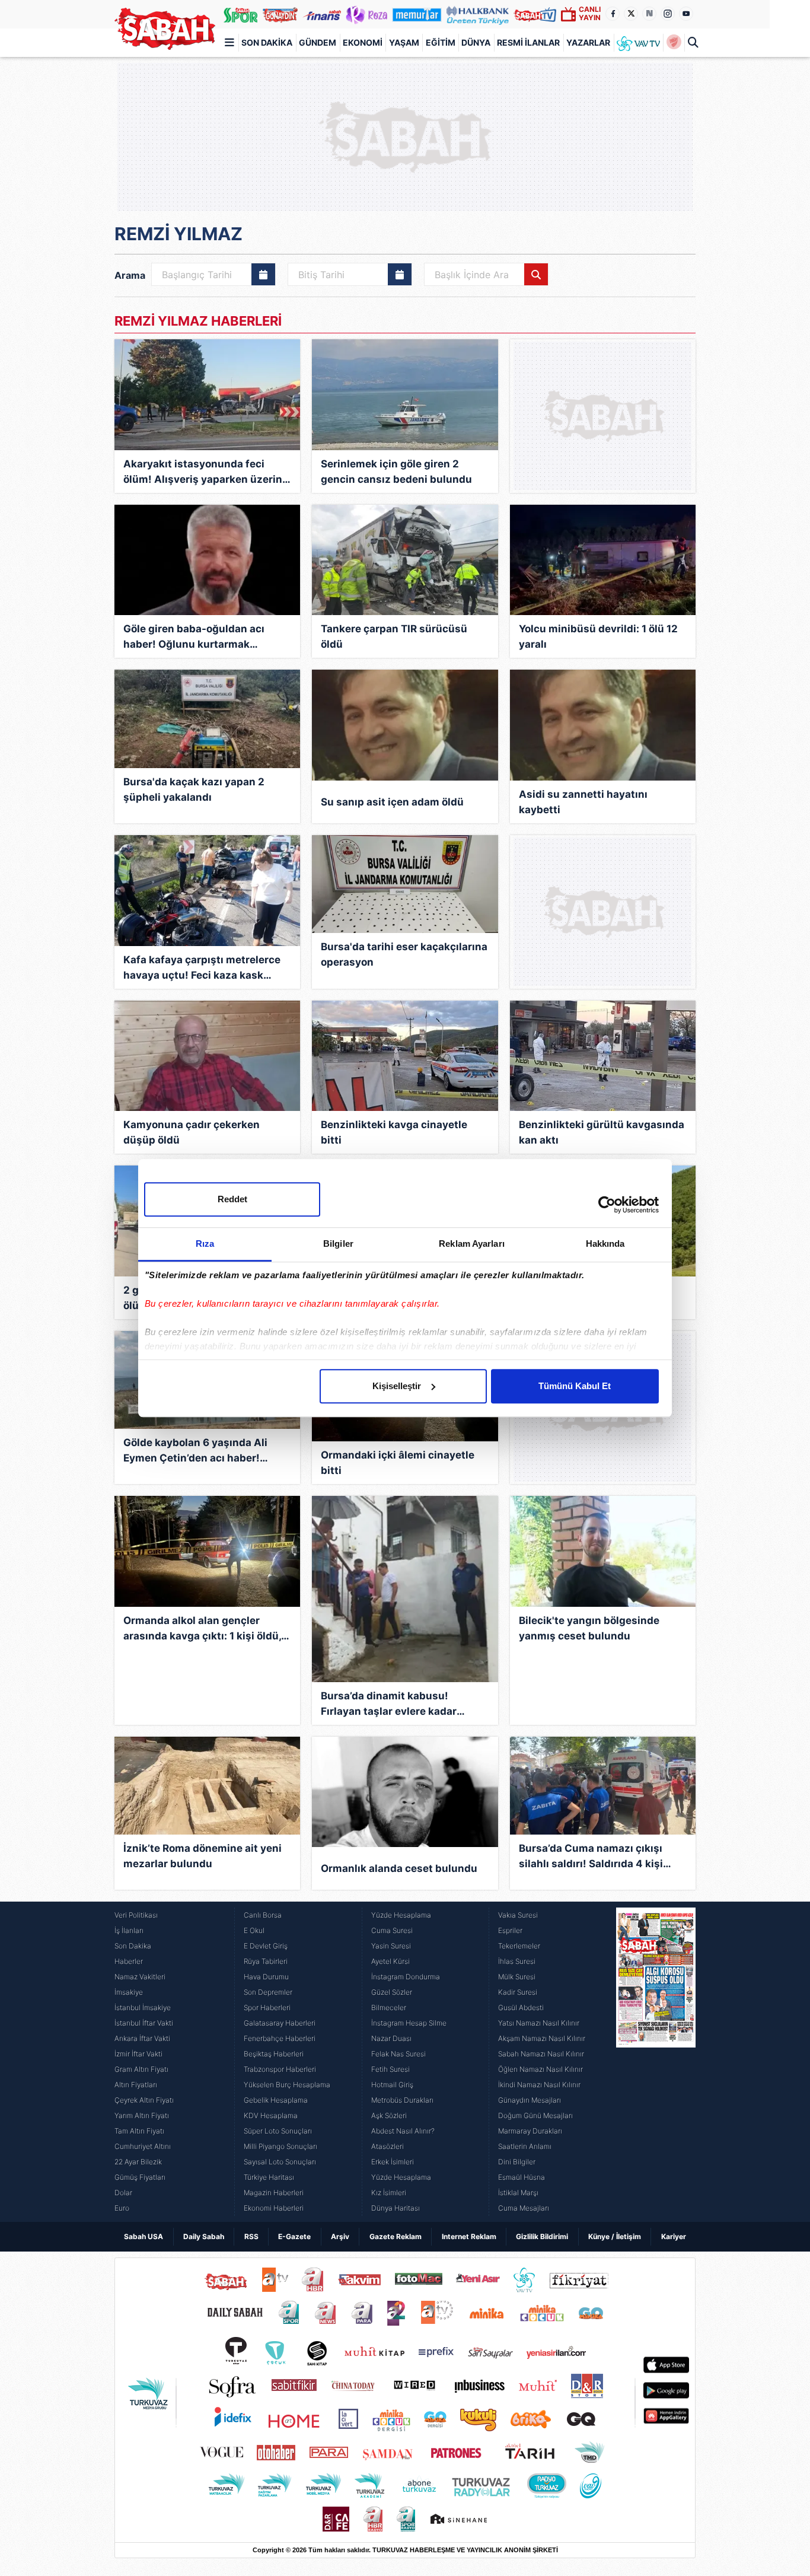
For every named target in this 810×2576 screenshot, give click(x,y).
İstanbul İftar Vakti (144, 2023)
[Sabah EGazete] (656, 2062)
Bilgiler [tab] (338, 1244)
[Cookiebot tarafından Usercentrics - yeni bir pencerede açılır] (607, 1205)
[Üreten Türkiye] (478, 14)
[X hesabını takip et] (631, 14)
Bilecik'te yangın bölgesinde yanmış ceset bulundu (589, 1628)
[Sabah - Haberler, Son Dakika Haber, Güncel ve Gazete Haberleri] (165, 29)
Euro (122, 2208)
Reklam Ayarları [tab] (472, 1244)
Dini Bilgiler (517, 2162)
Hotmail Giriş (392, 2085)
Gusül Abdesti (521, 2007)
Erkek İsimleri (393, 2162)
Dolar (123, 2193)
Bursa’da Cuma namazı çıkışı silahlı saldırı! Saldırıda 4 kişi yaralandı (591, 1857)
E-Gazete (294, 2236)
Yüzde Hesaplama (401, 1915)
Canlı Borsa (263, 1915)
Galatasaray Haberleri (280, 2023)
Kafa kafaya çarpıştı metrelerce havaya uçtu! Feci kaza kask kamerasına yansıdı (202, 968)
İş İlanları (129, 1930)
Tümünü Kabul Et (575, 1386)
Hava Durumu (266, 1977)
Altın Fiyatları (136, 2085)
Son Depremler (268, 1992)
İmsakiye (129, 1992)
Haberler (129, 1961)
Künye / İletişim (615, 2236)
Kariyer (674, 2236)
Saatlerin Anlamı (525, 2146)
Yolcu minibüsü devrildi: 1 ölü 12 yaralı (598, 636)
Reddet (232, 1199)
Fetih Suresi (390, 2069)
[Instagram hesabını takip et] (668, 14)
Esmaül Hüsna (522, 2177)
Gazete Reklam (396, 2236)
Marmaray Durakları (530, 2131)
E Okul (254, 1930)
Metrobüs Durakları (402, 2100)
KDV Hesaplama (271, 2115)
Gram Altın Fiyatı (141, 2069)
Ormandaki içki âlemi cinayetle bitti (398, 1463)
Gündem (318, 42)
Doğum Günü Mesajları (535, 2115)
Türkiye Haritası (269, 2177)
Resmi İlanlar (528, 42)
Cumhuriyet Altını (143, 2146)
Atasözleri (388, 2146)
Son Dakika (267, 42)
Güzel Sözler (392, 1992)
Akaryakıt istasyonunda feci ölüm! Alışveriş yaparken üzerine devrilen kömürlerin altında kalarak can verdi (206, 472)
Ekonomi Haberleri (274, 2208)
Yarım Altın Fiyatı (142, 2115)
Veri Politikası (136, 1915)
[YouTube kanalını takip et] (686, 14)
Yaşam (404, 42)
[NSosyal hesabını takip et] (649, 14)
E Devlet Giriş (266, 1946)
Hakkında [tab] (605, 1244)
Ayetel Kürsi (390, 1961)
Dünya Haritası (396, 2208)
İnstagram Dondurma (406, 1977)
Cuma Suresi (392, 1930)
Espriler (510, 1930)
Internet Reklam (469, 2236)
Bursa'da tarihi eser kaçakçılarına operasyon (404, 954)
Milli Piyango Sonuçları (280, 2146)
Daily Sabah (204, 2236)
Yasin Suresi (391, 1946)
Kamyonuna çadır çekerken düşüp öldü (192, 1132)
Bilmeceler (389, 2007)
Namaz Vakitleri (140, 1977)
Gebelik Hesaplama (276, 2100)
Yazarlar (588, 42)
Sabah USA (143, 2236)
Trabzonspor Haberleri (280, 2069)
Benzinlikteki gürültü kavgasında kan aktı (602, 1132)
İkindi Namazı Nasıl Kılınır (539, 2085)
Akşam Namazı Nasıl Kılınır (542, 2038)
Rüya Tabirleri (266, 1961)
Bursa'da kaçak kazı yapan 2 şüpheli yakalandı (194, 789)
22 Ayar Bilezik (138, 2162)
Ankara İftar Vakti (142, 2038)
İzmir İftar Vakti (138, 2054)
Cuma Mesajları (524, 2208)
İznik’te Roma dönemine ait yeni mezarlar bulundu (203, 1856)
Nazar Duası (391, 2038)
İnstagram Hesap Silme (409, 2023)
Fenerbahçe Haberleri (280, 2038)
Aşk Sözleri (389, 2115)
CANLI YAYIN (590, 13)
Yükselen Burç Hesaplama (287, 2085)
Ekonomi (363, 42)
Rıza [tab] (205, 1244)
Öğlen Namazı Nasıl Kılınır (540, 2069)
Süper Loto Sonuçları (278, 2131)
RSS (251, 2236)
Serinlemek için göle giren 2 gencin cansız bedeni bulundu (396, 472)
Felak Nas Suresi (398, 2054)
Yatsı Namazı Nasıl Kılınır (539, 2023)
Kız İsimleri (389, 2193)
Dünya (476, 42)
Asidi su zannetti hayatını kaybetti (583, 802)
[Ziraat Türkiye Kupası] (674, 43)
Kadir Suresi (518, 1992)
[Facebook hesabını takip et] (613, 14)
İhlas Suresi (517, 1961)
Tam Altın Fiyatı (139, 2131)
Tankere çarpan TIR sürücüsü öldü (394, 636)
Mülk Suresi (517, 1977)
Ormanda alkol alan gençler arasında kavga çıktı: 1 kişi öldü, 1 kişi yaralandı (206, 1629)
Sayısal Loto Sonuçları (280, 2162)
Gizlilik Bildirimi (542, 2236)
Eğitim (441, 42)
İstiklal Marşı (518, 2193)
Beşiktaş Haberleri (274, 2054)
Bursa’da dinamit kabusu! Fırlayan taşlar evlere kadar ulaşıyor (389, 1704)
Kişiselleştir (397, 1386)
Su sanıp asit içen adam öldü (392, 802)
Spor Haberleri (267, 2007)
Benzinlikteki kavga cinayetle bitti (394, 1132)
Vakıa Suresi (518, 1915)
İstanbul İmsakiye (143, 2007)
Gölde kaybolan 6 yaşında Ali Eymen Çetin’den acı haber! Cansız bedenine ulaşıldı (195, 1451)
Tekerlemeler (519, 1946)
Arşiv (340, 2236)
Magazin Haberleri (274, 2193)
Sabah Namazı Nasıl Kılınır (541, 2054)
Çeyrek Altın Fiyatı (144, 2100)
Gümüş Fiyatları (140, 2177)
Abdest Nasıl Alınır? (403, 2131)
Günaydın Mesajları (530, 2100)
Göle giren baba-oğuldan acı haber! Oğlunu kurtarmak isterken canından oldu (194, 637)
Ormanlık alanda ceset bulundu (399, 1868)
